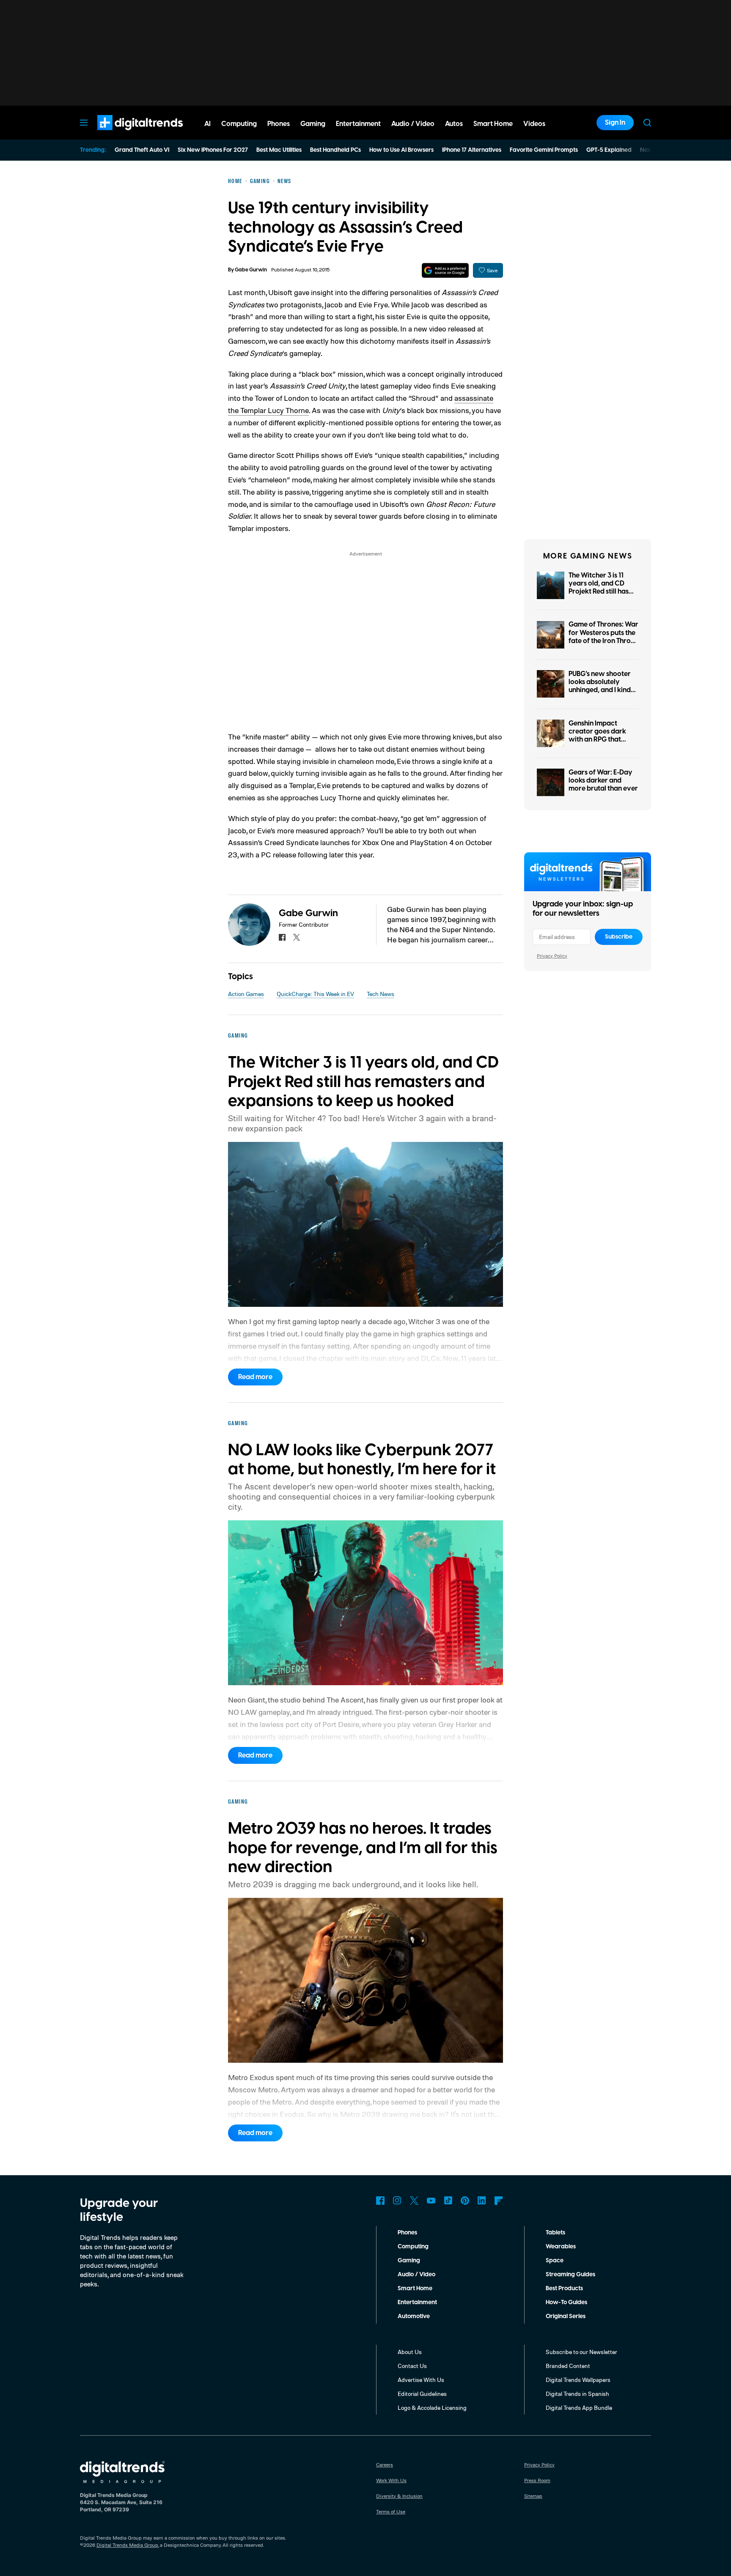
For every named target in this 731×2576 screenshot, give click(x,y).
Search (647, 123)
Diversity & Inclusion (399, 2496)
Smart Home (415, 2289)
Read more (255, 1377)
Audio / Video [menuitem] (413, 124)
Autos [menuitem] (454, 124)
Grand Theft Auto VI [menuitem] (142, 150)
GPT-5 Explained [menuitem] (609, 150)
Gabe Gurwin (251, 270)
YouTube (431, 2201)
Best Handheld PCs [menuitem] (335, 150)
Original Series (566, 2316)
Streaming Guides (570, 2275)
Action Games (246, 994)
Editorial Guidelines (422, 2394)
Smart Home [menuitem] (493, 124)
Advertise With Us (421, 2380)
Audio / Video (416, 2275)
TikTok (448, 2201)
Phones (407, 2233)
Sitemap (533, 2496)
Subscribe (619, 937)
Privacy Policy (552, 956)
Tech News (381, 994)
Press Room (537, 2480)
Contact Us (412, 2366)
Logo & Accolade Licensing (432, 2408)
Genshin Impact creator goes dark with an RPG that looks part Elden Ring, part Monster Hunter (602, 740)
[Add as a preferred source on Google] (445, 270)
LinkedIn (482, 2201)
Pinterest (465, 2201)
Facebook (380, 2201)
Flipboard (499, 2201)
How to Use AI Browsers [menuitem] (401, 150)
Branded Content (568, 2366)
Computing (413, 2247)
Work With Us (391, 2480)
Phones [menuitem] (279, 124)
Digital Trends (125, 134)
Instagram (397, 2201)
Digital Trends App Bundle (579, 2408)
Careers (385, 2465)
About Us (410, 2352)
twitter (297, 937)
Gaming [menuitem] (313, 124)
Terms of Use (391, 2512)
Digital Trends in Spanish (577, 2394)
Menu (84, 123)
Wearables (561, 2247)
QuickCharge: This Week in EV (315, 994)
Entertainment (417, 2302)
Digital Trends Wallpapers (578, 2380)
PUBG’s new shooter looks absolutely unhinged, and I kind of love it (600, 686)
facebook (282, 937)
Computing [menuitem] (239, 124)
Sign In (615, 123)
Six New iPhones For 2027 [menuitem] (213, 150)
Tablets (555, 2233)
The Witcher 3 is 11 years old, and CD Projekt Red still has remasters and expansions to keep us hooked (602, 596)
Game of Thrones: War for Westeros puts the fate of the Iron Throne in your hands (603, 637)
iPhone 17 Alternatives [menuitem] (472, 150)
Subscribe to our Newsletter (581, 2352)
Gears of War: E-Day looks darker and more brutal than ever (603, 780)
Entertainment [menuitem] (358, 124)
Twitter (414, 2201)
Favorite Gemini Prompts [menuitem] (544, 150)
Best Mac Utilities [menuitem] (279, 150)
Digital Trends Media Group (127, 2545)
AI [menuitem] (207, 124)
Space (555, 2261)
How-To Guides (566, 2302)
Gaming (409, 2261)
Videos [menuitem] (534, 124)
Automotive (414, 2316)
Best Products (564, 2289)
